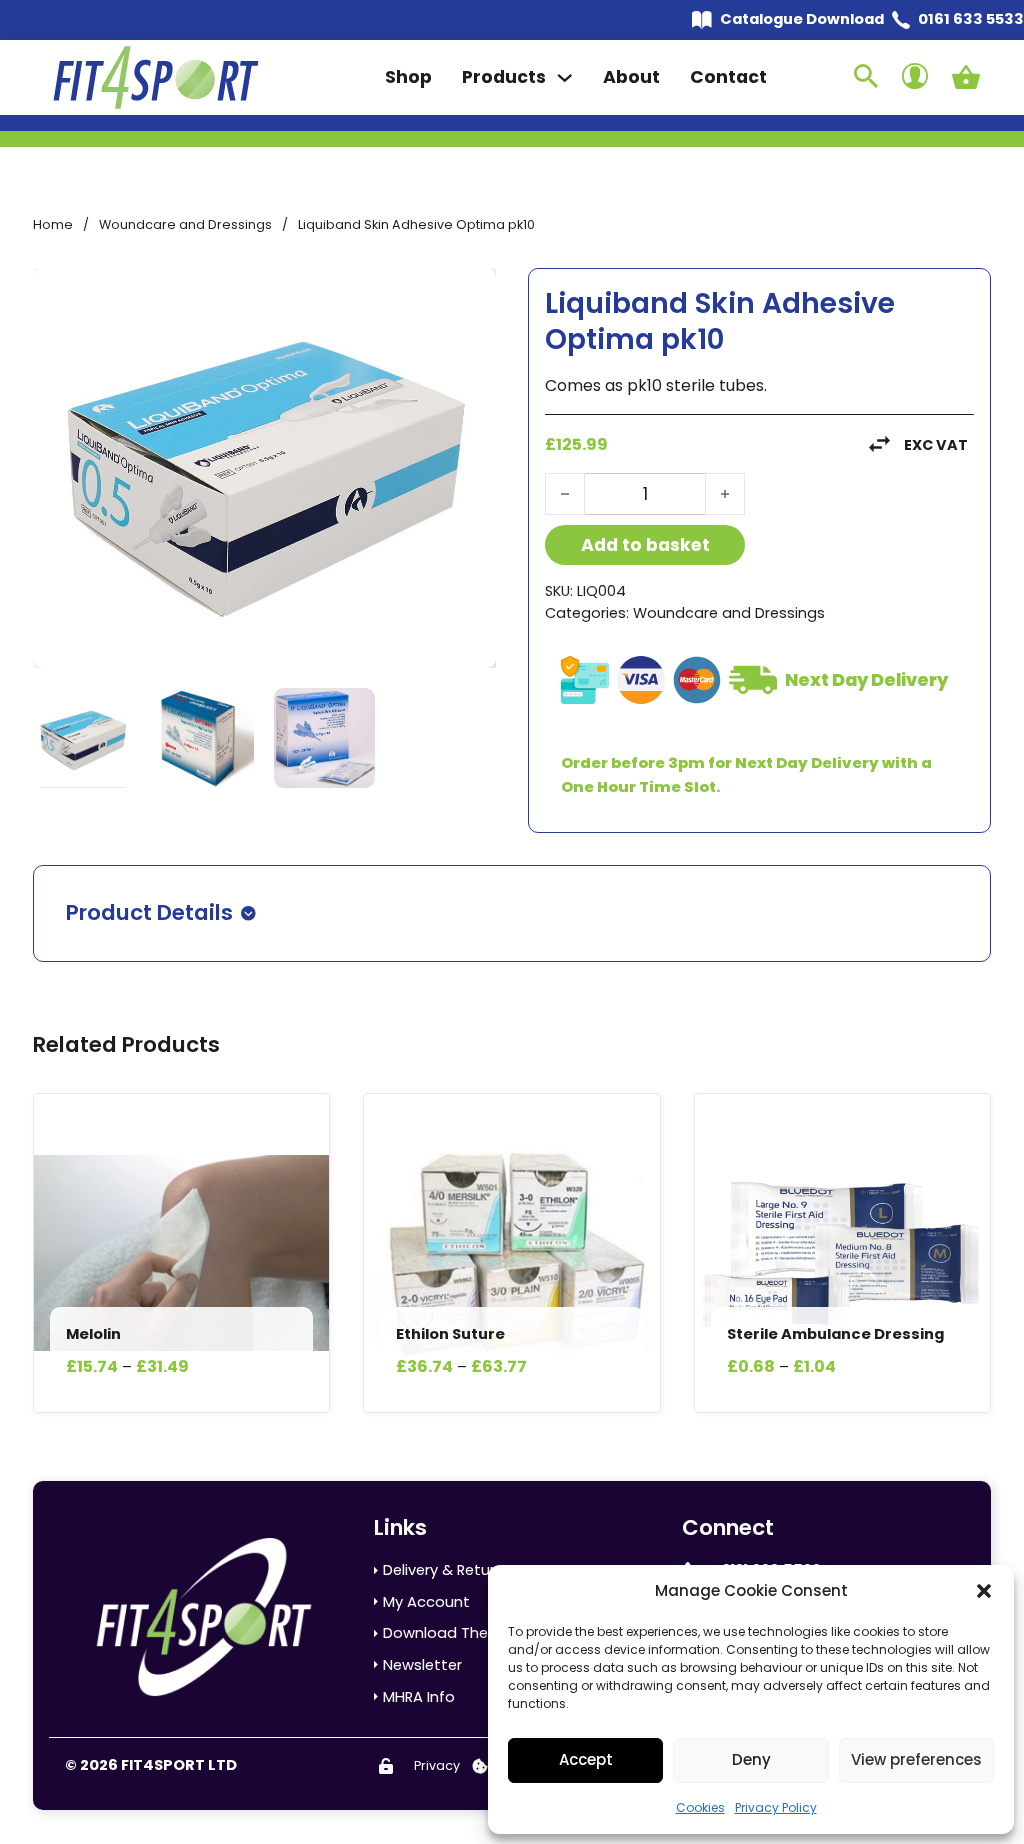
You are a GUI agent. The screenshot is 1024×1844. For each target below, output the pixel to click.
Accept (586, 1759)
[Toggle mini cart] (966, 77)
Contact (728, 77)
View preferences (916, 1759)
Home (53, 224)
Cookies (700, 1807)
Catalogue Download (802, 19)
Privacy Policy (776, 1807)
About (631, 77)
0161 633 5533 (971, 19)
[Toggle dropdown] (565, 78)
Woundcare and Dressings (185, 224)
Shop (408, 77)
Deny (751, 1759)
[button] (984, 1591)
